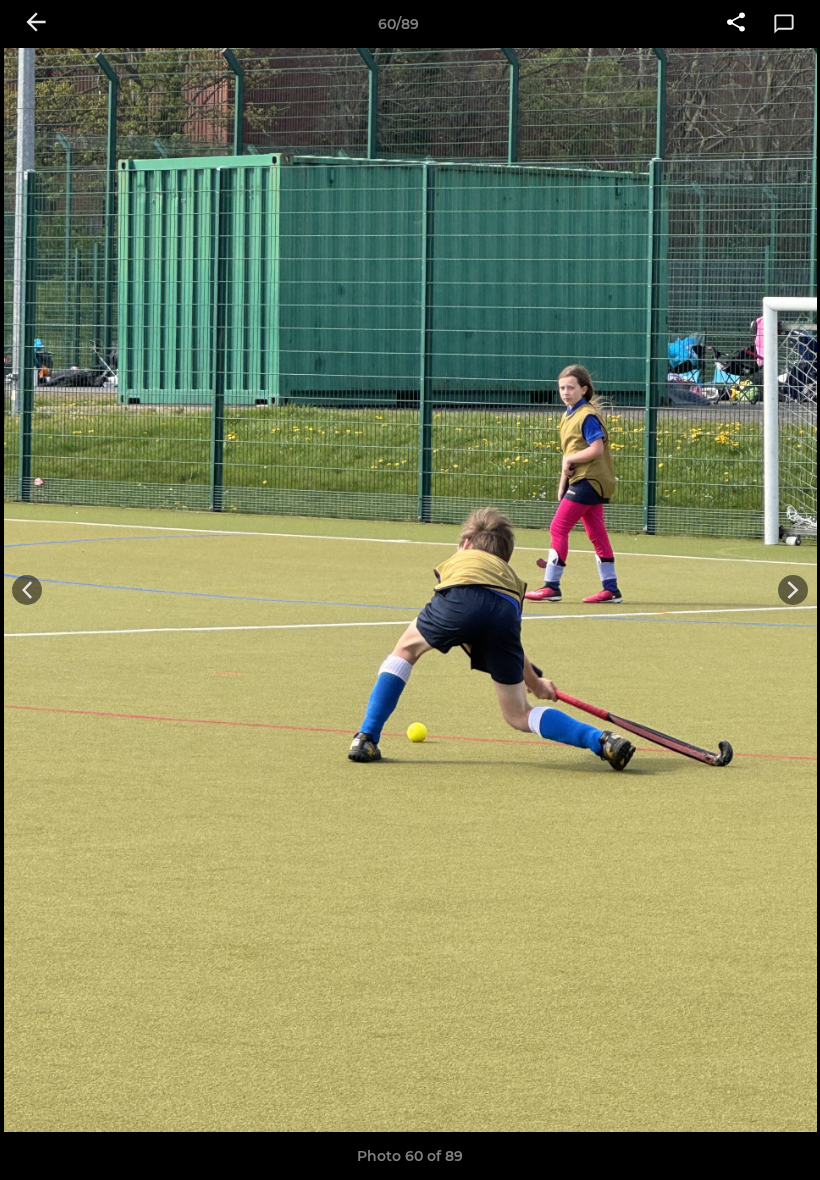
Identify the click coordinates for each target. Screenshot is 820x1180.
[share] (736, 24)
